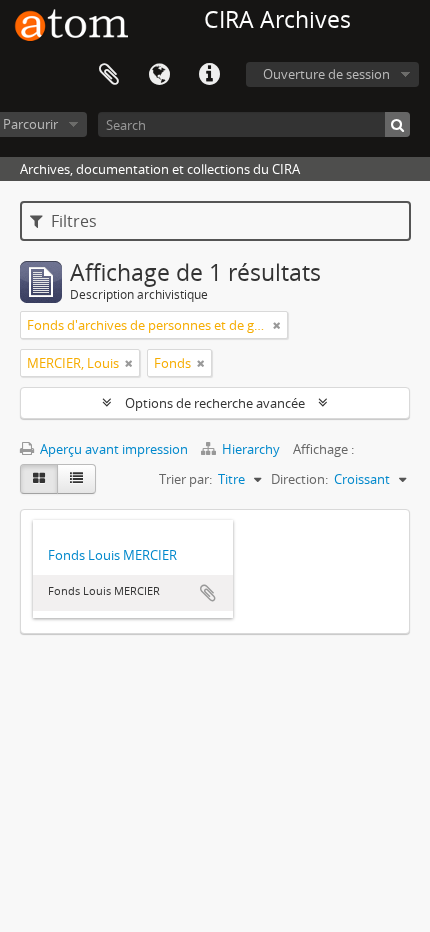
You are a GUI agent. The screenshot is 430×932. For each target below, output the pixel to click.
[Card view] (39, 479)
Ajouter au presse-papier (208, 593)
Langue (159, 75)
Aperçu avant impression (112, 449)
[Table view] (76, 479)
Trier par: (185, 479)
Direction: (299, 479)
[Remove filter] (277, 325)
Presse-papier (109, 75)
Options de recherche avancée (215, 403)
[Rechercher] (397, 124)
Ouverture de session (326, 74)
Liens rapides (209, 75)
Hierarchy (251, 449)
